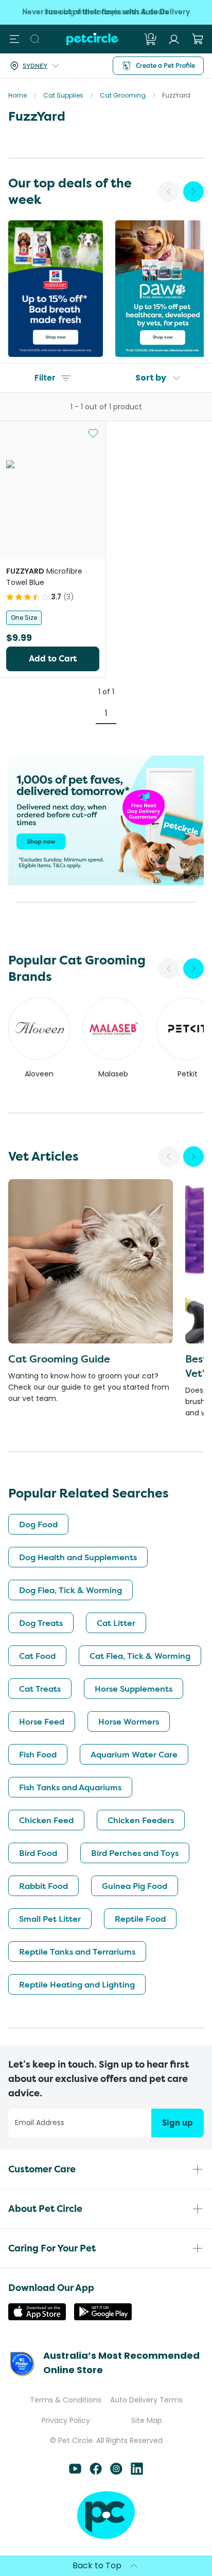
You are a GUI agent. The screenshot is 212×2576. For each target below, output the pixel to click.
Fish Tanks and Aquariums (70, 1787)
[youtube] (75, 2472)
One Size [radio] (24, 618)
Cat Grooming (123, 95)
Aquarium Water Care (134, 1754)
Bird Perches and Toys (135, 1853)
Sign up (178, 2123)
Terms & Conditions (66, 2400)
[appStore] (37, 2317)
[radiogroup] (53, 618)
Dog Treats (41, 1623)
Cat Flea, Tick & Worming (140, 1656)
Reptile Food (140, 1919)
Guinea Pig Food (135, 1886)
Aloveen (39, 1074)
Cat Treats (40, 1689)
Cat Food (37, 1656)
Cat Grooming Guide (59, 1359)
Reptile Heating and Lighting (77, 1984)
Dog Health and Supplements (78, 1557)
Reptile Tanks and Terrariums (77, 1952)
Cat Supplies (63, 95)
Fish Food (38, 1754)
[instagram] (116, 2472)
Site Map (147, 2420)
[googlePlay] (103, 2317)
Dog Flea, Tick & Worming (70, 1590)
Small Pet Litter (50, 1919)
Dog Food (38, 1524)
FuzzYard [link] (176, 95)
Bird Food (38, 1853)
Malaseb (113, 1074)
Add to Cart (53, 659)
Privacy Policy (66, 2420)
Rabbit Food (43, 1886)
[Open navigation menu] (14, 39)
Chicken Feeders (141, 1820)
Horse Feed (42, 1721)
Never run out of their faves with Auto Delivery (106, 12)
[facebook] (96, 2472)
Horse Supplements (134, 1689)
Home (17, 95)
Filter (45, 378)
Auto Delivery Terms (146, 2400)
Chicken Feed (46, 1820)
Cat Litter (116, 1623)
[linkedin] (137, 2472)
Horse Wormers (129, 1721)
